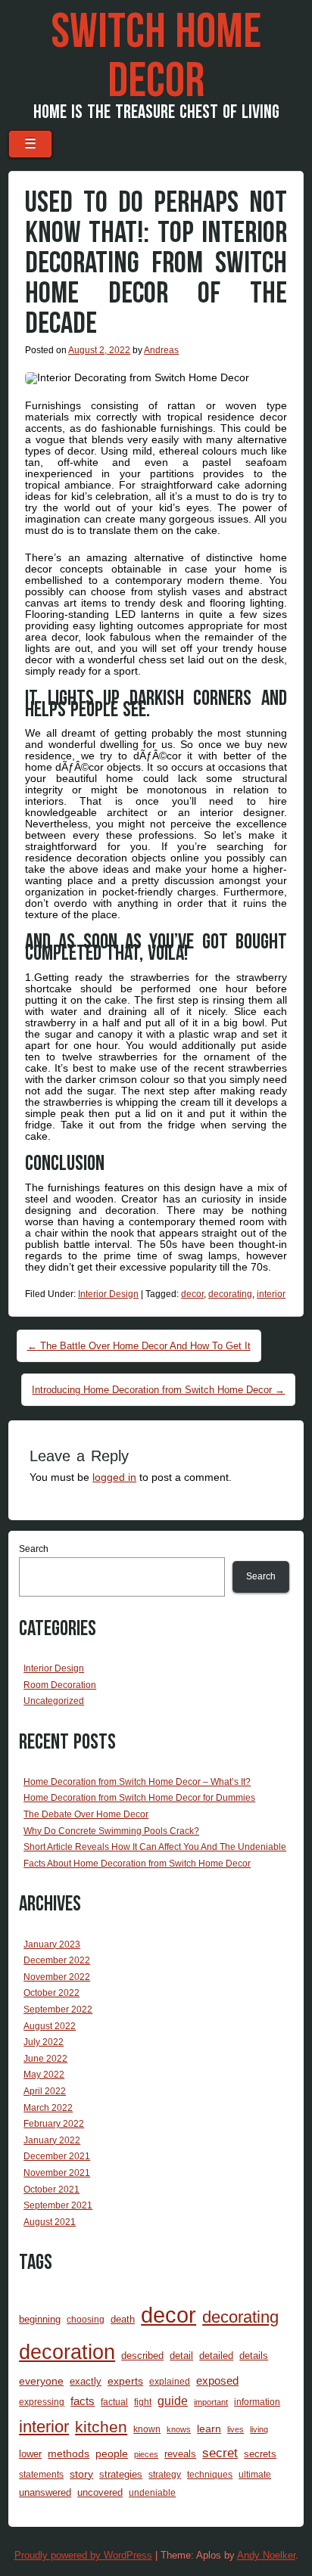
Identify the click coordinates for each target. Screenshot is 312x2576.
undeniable (152, 2492)
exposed (217, 2381)
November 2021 (57, 2173)
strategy (165, 2474)
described (142, 2356)
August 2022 (50, 2026)
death (123, 2319)
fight (143, 2402)
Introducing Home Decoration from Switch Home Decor (158, 1390)
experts (125, 2381)
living (259, 2429)
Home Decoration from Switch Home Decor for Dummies (139, 1798)
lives (236, 2429)
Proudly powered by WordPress (83, 2555)
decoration (67, 2352)
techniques (210, 2474)
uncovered (100, 2492)
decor (192, 1294)
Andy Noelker (266, 2555)
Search (34, 1549)
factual (114, 2402)
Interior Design (108, 1294)
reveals (180, 2454)
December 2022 (57, 1960)
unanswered (45, 2492)
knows (179, 2429)
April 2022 (45, 2091)
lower (30, 2454)
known (147, 2429)
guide (173, 2401)
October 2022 (51, 1993)
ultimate (255, 2474)
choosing (86, 2319)
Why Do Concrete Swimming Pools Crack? (111, 1831)
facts (83, 2401)
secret (220, 2453)
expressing (42, 2402)
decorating (230, 1294)
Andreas (161, 350)
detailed (216, 2356)
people (112, 2453)
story (81, 2474)
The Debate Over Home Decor (86, 1814)
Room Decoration (60, 1685)
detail (181, 2356)
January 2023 (52, 1944)
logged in (114, 1477)
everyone (41, 2381)
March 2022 (48, 2108)
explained (170, 2381)
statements (41, 2474)
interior (271, 1294)
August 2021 (50, 2222)
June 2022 (45, 2059)
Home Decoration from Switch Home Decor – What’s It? (137, 1782)
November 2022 (57, 1977)
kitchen (101, 2427)
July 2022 (44, 2042)
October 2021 (51, 2190)
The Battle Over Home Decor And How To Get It (139, 1346)
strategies (121, 2474)
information (257, 2402)
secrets (260, 2454)
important (211, 2402)
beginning (40, 2319)
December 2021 (57, 2156)
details (254, 2356)
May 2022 (44, 2075)
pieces (146, 2454)
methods (69, 2453)
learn (209, 2429)
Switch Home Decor (156, 57)
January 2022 (52, 2140)
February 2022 (54, 2124)
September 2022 (58, 2010)
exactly (86, 2381)
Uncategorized (54, 1701)
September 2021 (58, 2205)
